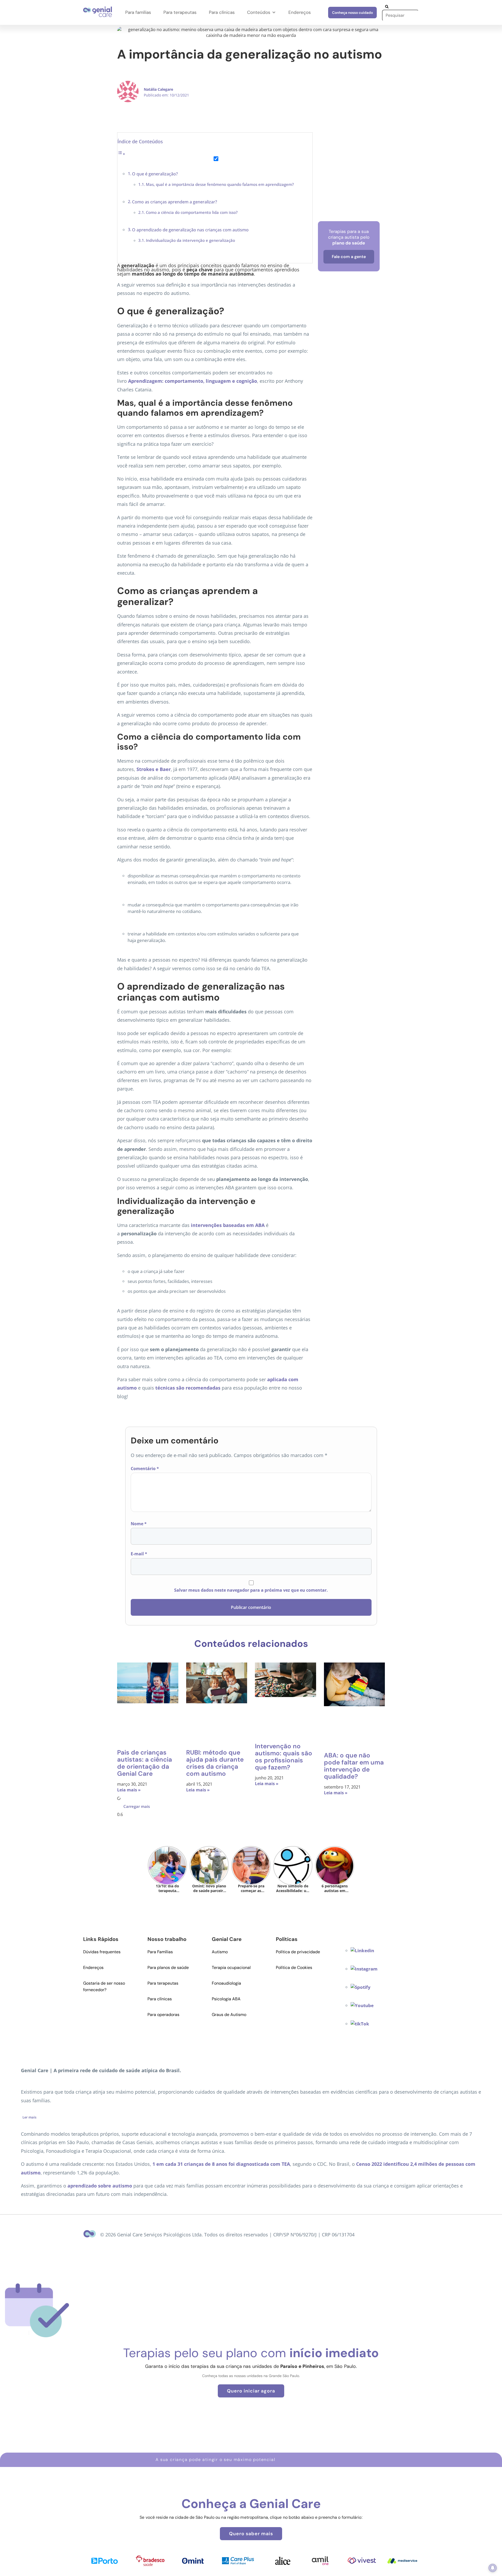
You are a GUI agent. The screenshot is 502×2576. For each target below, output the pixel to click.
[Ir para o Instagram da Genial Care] (364, 1969)
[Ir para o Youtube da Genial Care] (362, 2005)
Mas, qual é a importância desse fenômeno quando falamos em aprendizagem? (220, 184)
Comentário (145, 1469)
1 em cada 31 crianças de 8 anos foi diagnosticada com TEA (221, 2164)
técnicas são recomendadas (188, 1388)
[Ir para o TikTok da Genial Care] (360, 2024)
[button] (137, 1806)
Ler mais (29, 2117)
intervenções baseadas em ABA (228, 1225)
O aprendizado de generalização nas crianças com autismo (190, 230)
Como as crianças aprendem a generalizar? (175, 202)
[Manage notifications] (493, 2568)
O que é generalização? (155, 174)
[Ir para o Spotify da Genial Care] (361, 1987)
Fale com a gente (349, 257)
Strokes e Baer (154, 769)
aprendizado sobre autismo (100, 2186)
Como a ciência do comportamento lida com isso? (192, 212)
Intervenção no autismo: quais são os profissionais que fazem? (284, 1757)
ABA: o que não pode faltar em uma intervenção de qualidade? (354, 1766)
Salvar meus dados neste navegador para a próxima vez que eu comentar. (251, 1590)
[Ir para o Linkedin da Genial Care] (362, 1950)
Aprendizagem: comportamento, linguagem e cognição (193, 381)
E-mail (139, 1554)
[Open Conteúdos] (274, 13)
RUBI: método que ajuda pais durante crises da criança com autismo (215, 1763)
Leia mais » (129, 1790)
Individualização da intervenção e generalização (190, 240)
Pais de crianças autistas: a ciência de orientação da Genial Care (145, 1763)
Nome (139, 1524)
